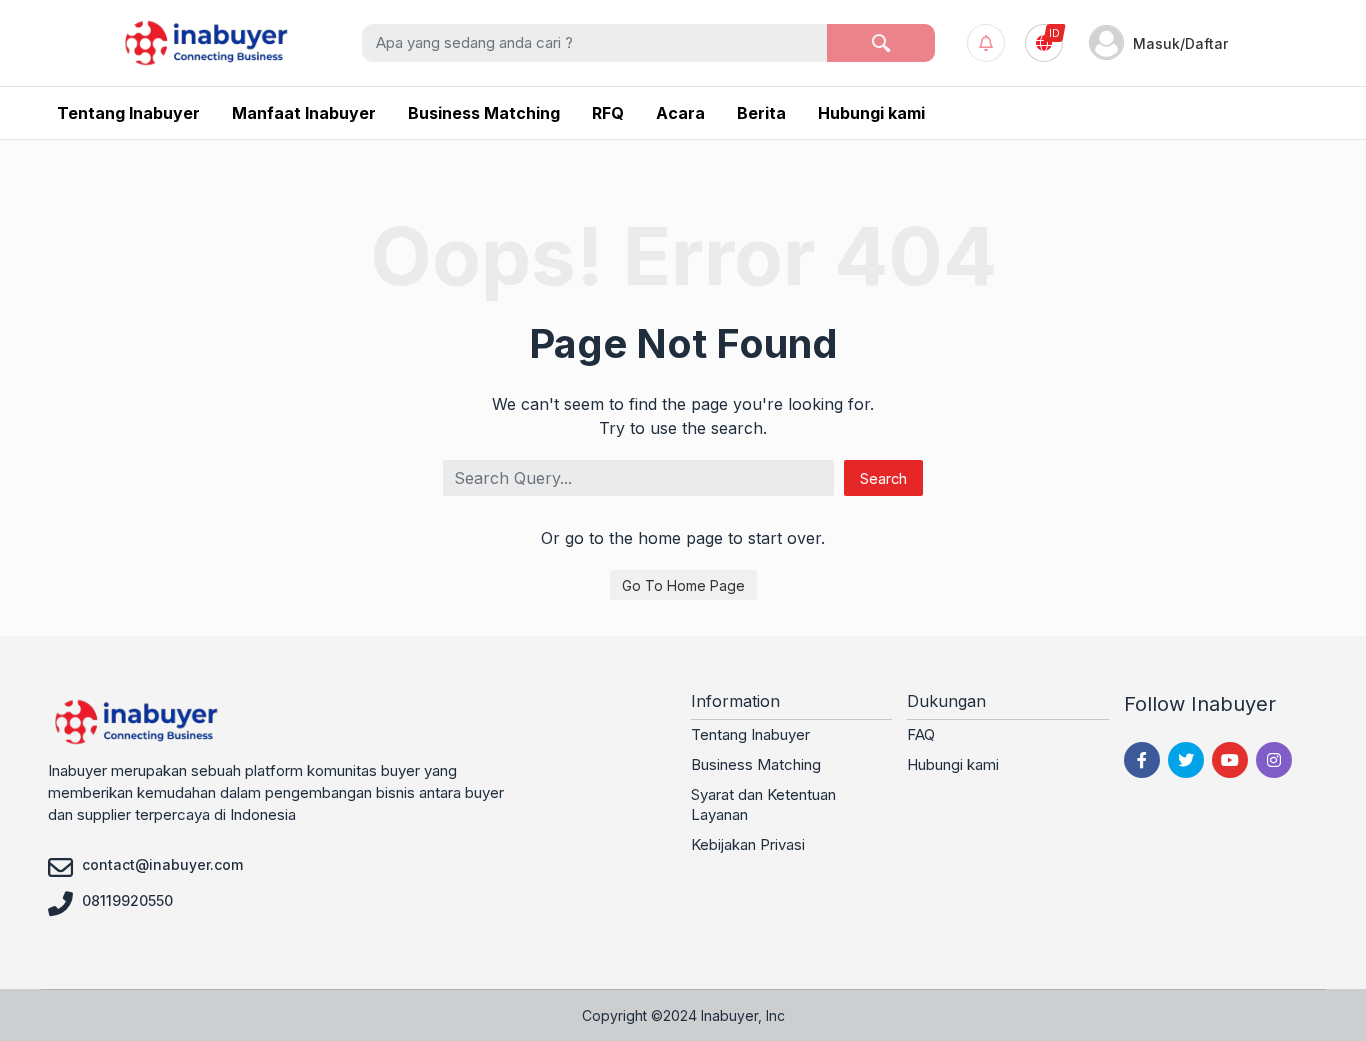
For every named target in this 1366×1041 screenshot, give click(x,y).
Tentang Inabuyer (750, 734)
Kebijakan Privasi (748, 844)
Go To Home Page (683, 585)
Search (883, 478)
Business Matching (756, 764)
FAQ (921, 734)
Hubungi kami (953, 764)
